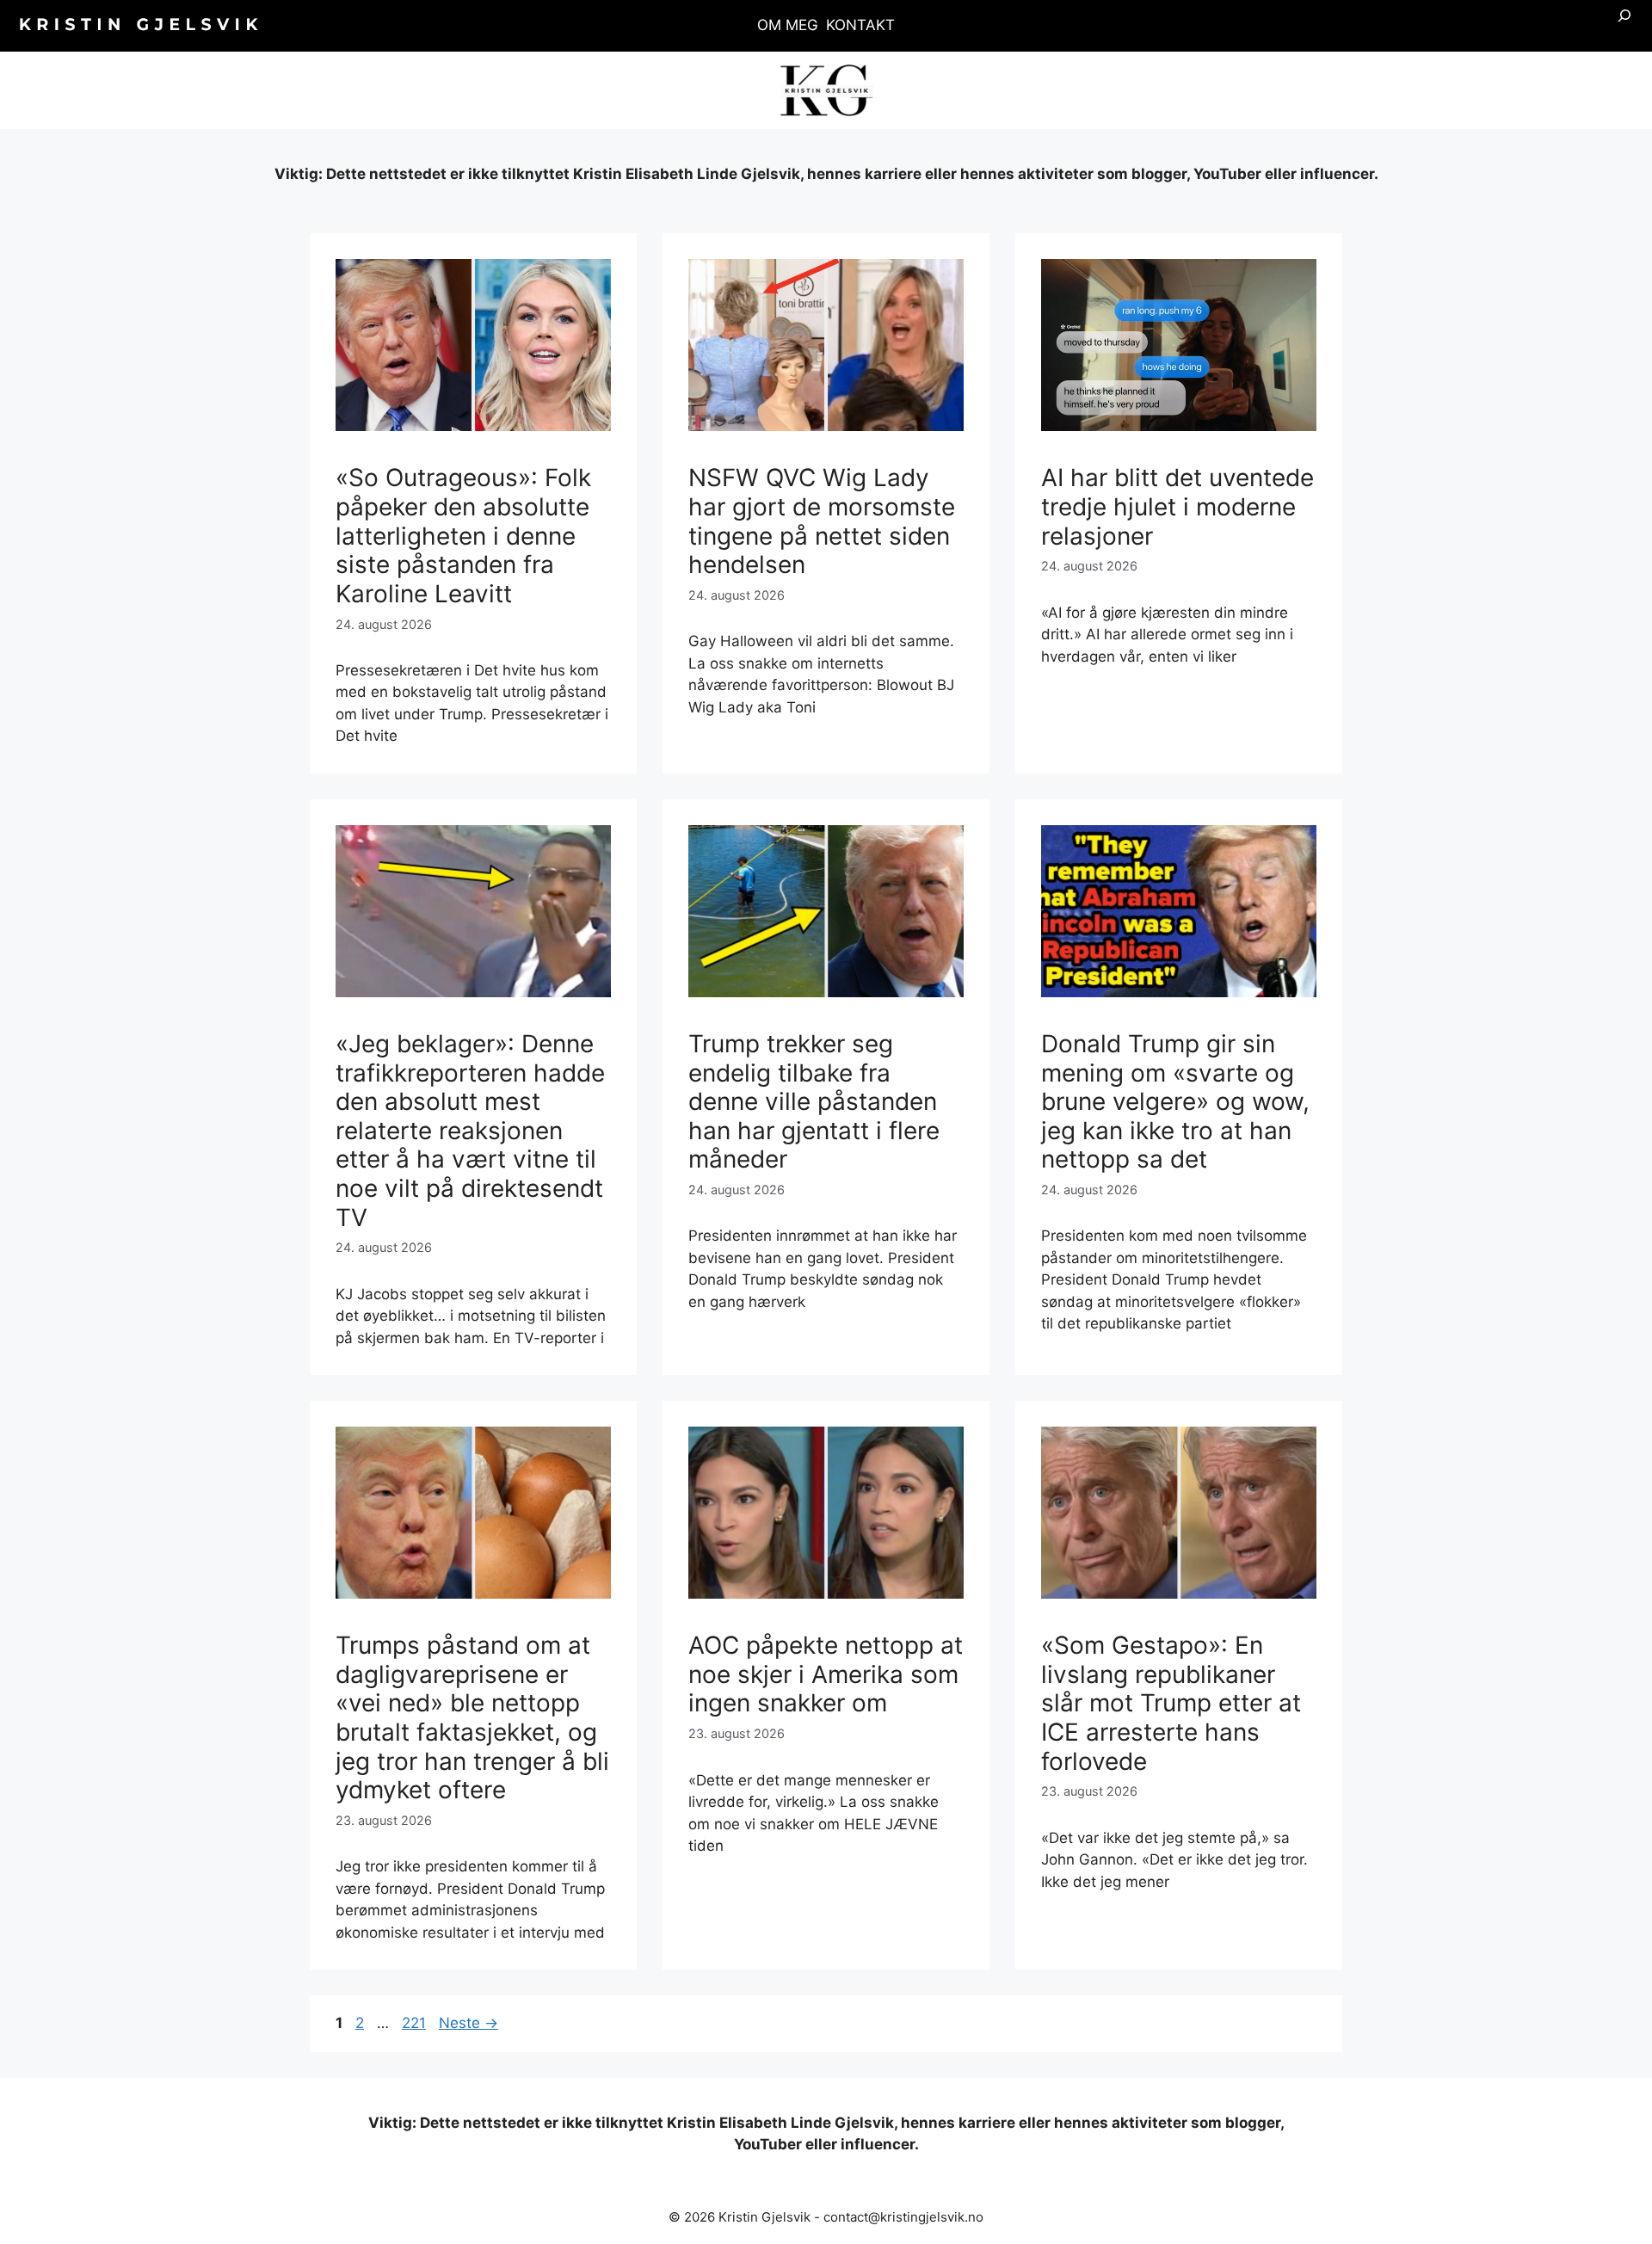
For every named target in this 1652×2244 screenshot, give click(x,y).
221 (416, 2023)
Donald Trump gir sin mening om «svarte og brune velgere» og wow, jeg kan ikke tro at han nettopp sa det (1175, 1101)
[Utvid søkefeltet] (1624, 26)
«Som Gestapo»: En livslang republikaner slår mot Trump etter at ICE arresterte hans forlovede (1171, 1703)
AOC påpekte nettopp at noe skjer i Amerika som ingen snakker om (826, 1674)
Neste (468, 2023)
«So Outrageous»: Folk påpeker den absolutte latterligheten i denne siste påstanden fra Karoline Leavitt (463, 535)
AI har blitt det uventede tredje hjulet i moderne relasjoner (1177, 506)
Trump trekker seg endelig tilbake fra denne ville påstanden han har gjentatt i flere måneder (814, 1101)
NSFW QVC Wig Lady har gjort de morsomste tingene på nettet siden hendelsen (822, 521)
